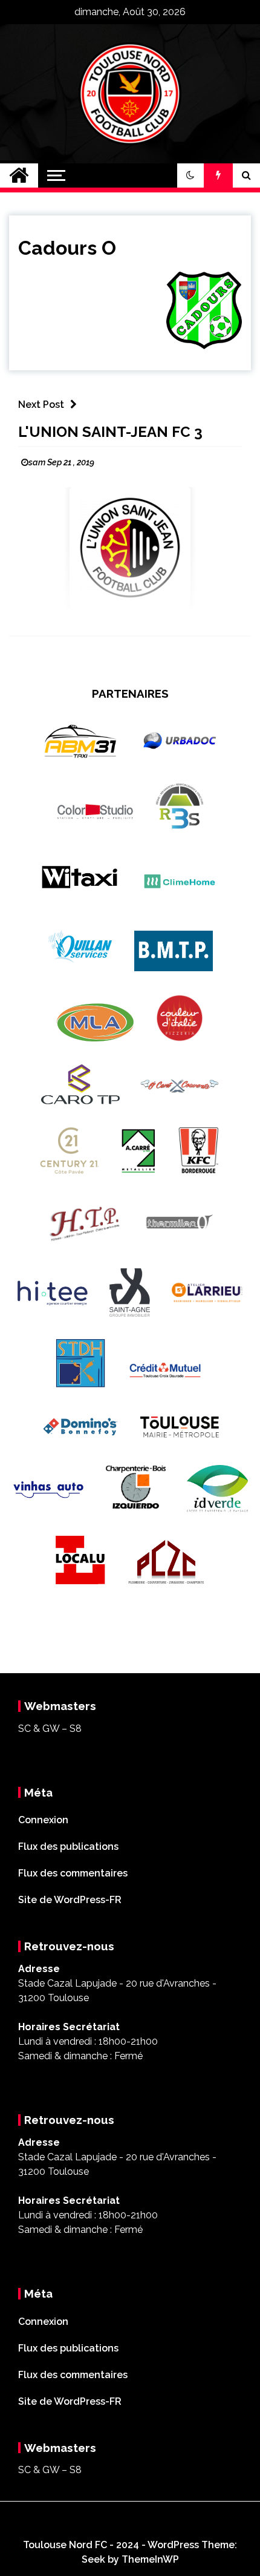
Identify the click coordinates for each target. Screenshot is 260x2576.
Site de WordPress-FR (70, 1900)
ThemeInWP (150, 2559)
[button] (190, 175)
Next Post (41, 405)
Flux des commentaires (73, 1873)
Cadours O (67, 248)
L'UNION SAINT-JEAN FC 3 (110, 432)
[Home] (19, 175)
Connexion (43, 1820)
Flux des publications (68, 1847)
